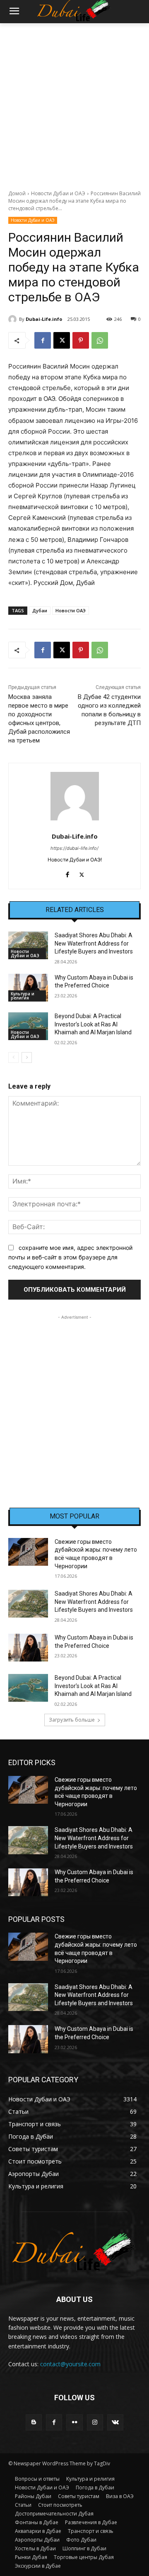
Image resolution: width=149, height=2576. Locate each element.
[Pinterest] (81, 340)
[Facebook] (43, 340)
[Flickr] (74, 2422)
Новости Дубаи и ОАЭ (58, 193)
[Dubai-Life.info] (14, 319)
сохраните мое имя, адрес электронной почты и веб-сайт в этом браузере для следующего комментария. (70, 1257)
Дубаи (40, 610)
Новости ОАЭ (71, 610)
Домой (17, 193)
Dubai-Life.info (44, 319)
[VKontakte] (115, 2422)
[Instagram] (95, 2422)
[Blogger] (34, 2422)
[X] (62, 340)
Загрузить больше (72, 1720)
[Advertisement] (74, 102)
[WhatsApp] (100, 340)
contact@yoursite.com (70, 2364)
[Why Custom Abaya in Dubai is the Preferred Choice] (28, 988)
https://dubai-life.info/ (74, 848)
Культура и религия (23, 996)
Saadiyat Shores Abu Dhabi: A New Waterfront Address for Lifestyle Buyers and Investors (94, 943)
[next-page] (27, 1058)
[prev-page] (13, 1058)
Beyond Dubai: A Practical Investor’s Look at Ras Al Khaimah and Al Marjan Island (93, 1024)
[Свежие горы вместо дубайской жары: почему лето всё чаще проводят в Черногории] (28, 1552)
